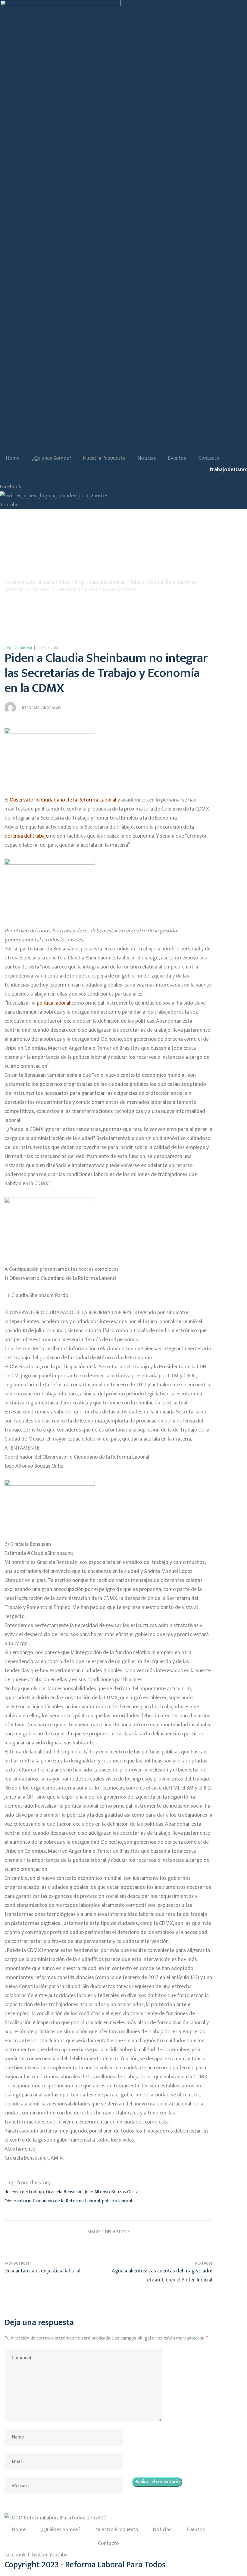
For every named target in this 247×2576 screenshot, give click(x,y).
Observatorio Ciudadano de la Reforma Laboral (52, 2201)
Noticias (147, 458)
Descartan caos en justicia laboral (56, 2272)
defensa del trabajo (24, 2192)
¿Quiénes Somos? (51, 458)
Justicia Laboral (19, 648)
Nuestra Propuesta (104, 458)
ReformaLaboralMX (42, 708)
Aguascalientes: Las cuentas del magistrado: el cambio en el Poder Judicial (160, 2272)
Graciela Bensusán (64, 2192)
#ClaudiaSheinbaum (50, 1553)
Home (13, 458)
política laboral (117, 2201)
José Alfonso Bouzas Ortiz (111, 2192)
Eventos (177, 458)
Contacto (209, 458)
